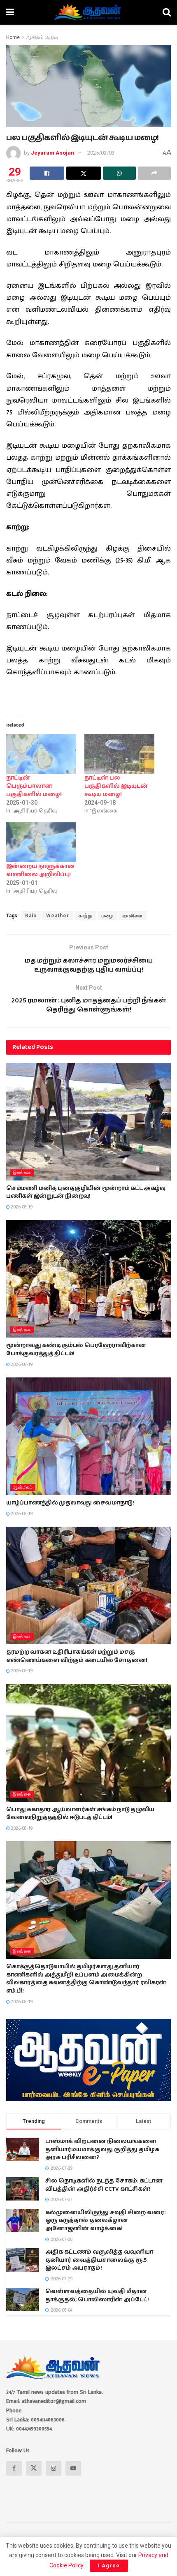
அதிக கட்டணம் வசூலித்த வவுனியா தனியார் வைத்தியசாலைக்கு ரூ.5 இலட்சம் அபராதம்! (99, 2260)
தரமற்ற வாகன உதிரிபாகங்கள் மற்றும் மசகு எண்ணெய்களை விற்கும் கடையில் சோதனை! (77, 1656)
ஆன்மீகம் (23, 1487)
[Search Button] (167, 12)
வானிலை (133, 916)
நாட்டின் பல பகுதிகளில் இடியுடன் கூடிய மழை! (116, 786)
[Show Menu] (10, 12)
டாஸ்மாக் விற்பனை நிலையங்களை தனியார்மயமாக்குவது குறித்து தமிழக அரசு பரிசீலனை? (102, 2149)
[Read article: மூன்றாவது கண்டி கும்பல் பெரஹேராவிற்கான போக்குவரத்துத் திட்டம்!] (88, 1279)
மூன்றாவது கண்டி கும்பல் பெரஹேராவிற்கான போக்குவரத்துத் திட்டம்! (76, 1349)
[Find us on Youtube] (73, 2468)
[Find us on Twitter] (34, 2468)
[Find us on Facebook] (14, 2468)
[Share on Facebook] (47, 173)
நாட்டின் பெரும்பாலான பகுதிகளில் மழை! (34, 786)
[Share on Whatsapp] (119, 173)
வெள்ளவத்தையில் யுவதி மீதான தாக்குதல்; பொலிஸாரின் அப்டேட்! (97, 2296)
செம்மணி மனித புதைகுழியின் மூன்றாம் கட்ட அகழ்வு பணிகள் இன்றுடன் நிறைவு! (86, 1192)
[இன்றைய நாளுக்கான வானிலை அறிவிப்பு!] (41, 842)
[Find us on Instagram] (54, 2468)
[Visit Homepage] (88, 12)
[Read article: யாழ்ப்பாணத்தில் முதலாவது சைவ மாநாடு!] (88, 1436)
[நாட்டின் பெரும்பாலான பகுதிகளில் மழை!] (41, 754)
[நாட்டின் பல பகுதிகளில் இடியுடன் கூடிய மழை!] (119, 754)
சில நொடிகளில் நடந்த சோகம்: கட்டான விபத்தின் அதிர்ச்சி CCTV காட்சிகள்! (104, 2185)
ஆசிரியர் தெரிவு (42, 37)
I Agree (109, 2566)
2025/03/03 (101, 153)
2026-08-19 (21, 1207)
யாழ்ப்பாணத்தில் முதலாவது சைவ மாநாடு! (70, 1503)
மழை (107, 916)
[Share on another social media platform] (154, 173)
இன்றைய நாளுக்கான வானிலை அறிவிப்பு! (41, 870)
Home (13, 37)
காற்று (85, 916)
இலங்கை (22, 1173)
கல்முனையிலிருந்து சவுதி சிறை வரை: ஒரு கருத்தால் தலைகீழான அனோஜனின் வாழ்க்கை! (105, 2221)
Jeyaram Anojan (52, 153)
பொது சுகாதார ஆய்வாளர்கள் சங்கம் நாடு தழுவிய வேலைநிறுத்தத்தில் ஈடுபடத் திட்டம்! (80, 1814)
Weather (58, 916)
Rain (31, 916)
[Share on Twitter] (84, 173)
